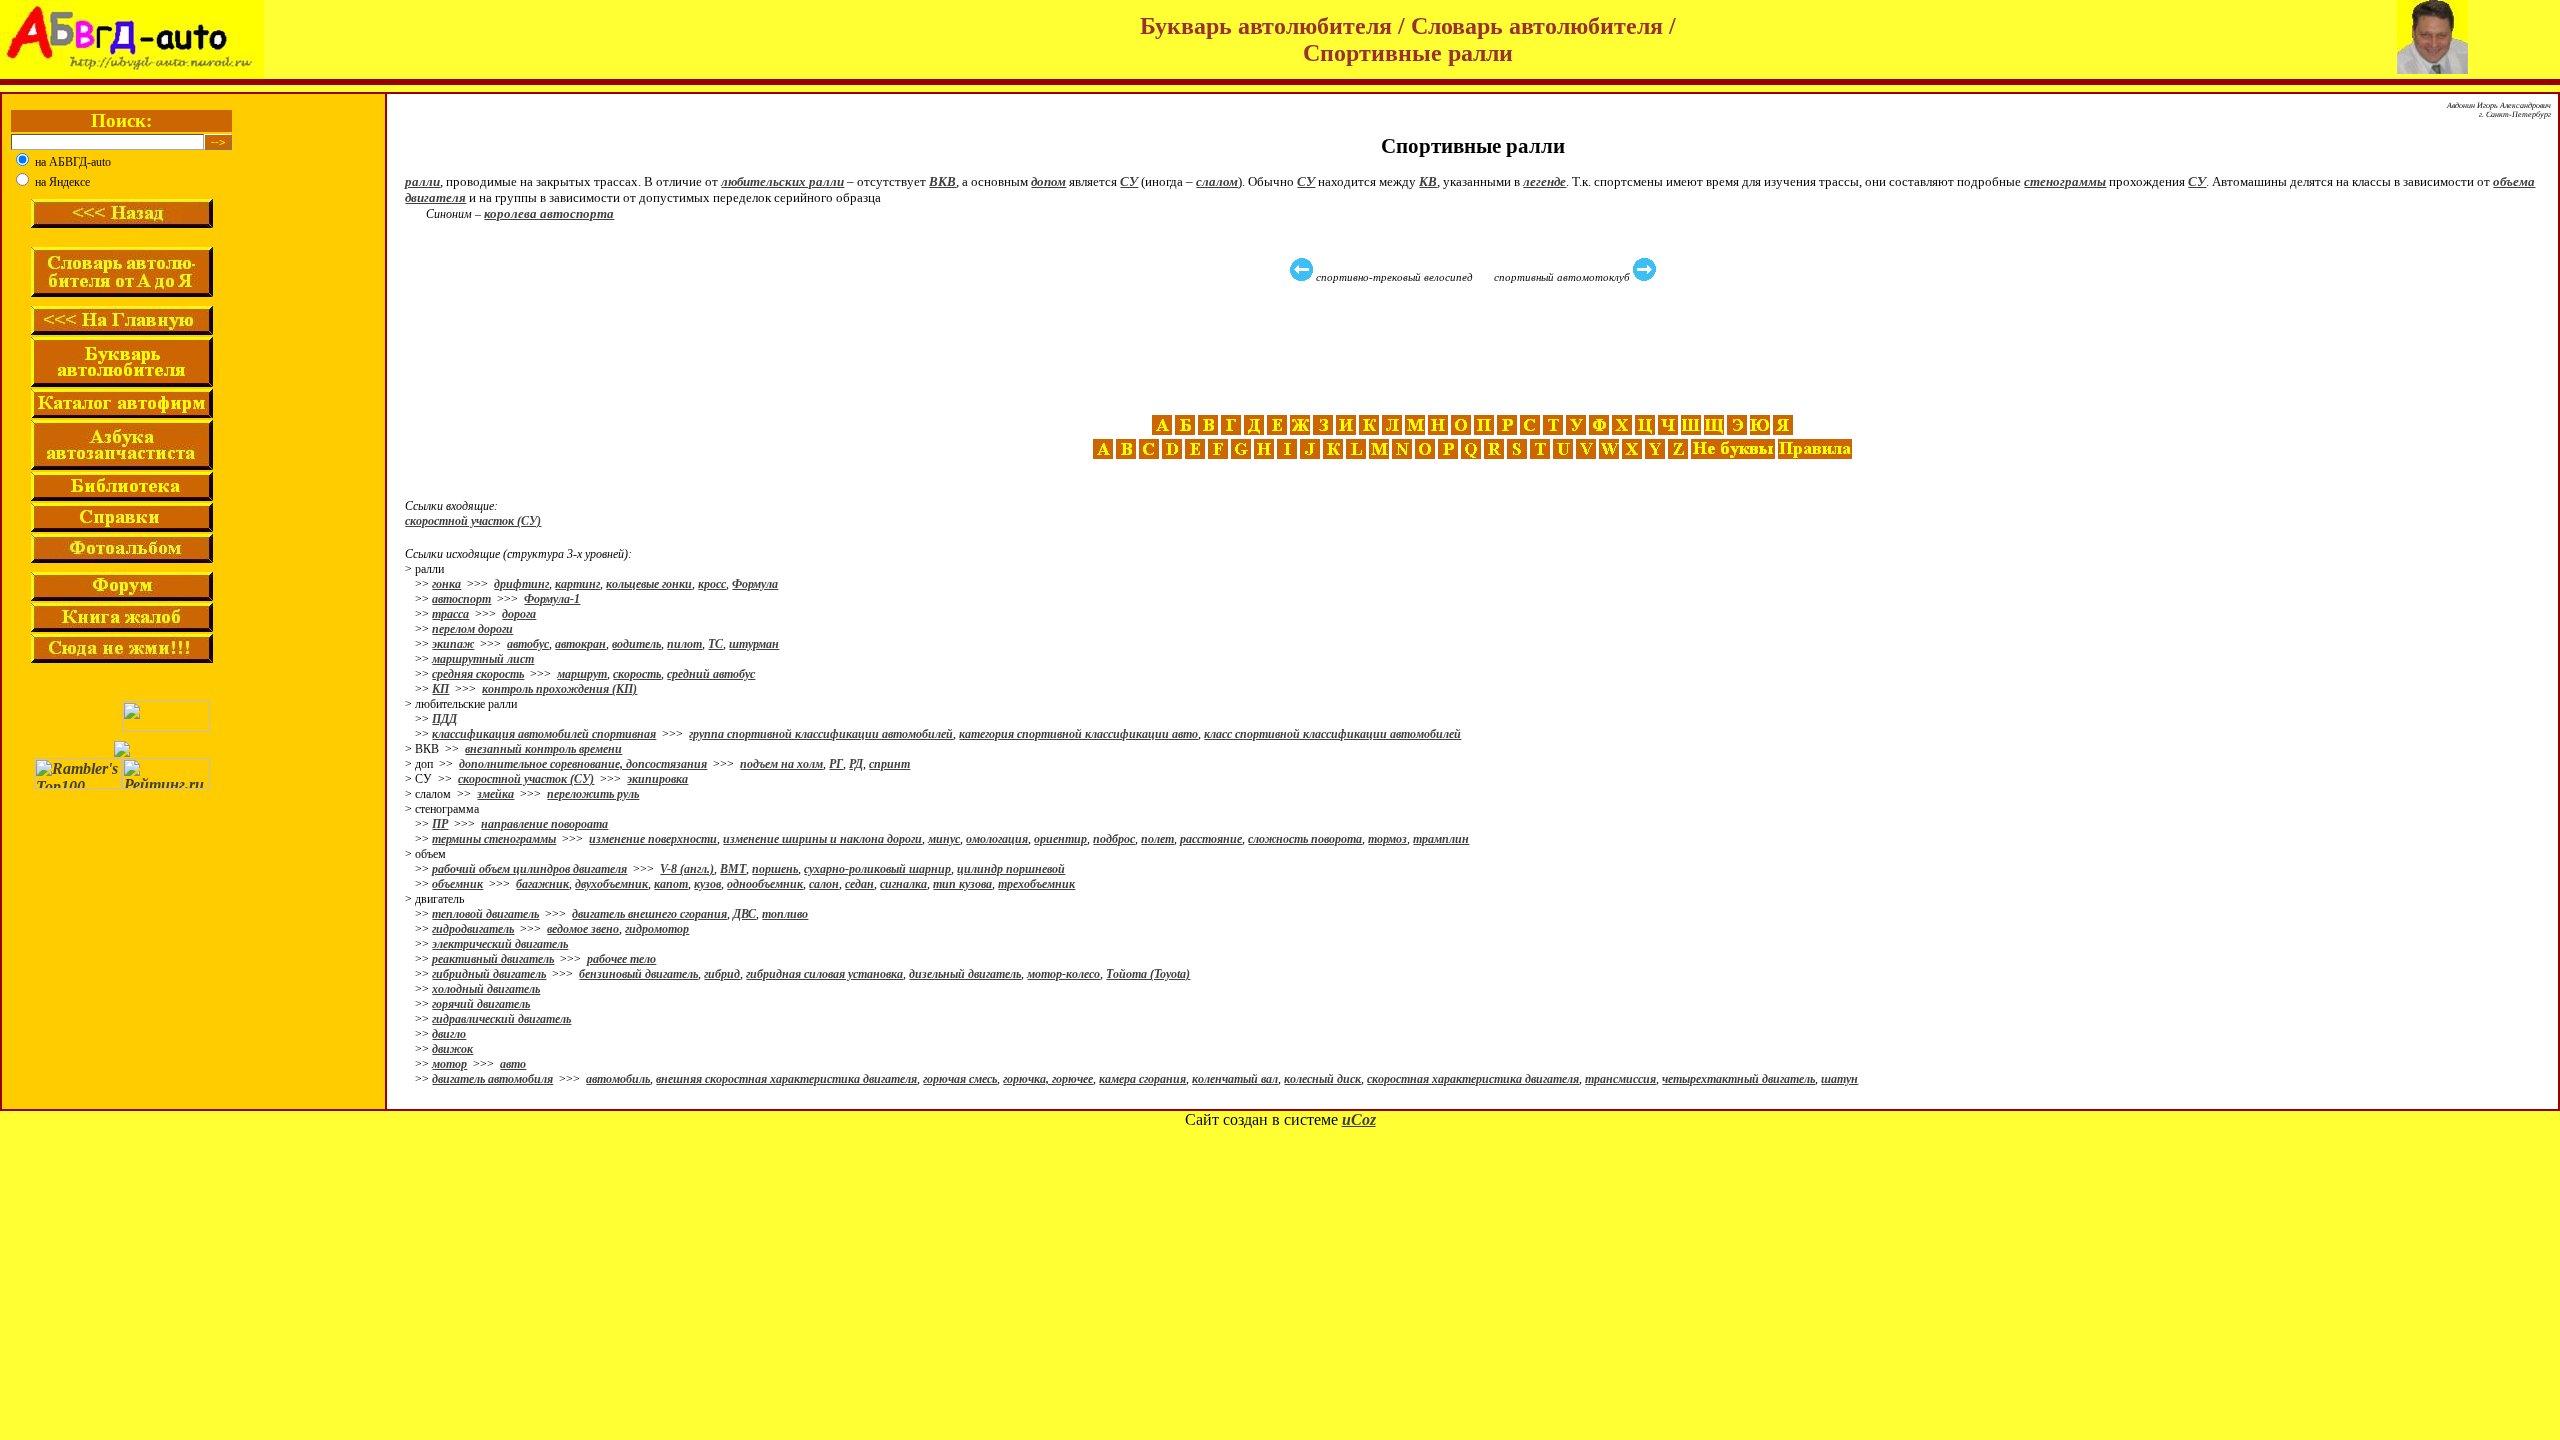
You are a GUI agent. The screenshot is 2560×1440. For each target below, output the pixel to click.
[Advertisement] (1475, 349)
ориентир (1060, 839)
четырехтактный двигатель (1738, 1079)
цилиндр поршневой (1011, 869)
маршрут (582, 674)
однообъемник (765, 884)
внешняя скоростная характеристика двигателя (786, 1079)
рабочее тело (621, 959)
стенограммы (2065, 181)
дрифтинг (521, 584)
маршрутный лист (483, 659)
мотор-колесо (1063, 974)
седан (859, 884)
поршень (775, 869)
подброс (1114, 839)
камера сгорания (1142, 1079)
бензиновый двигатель (638, 974)
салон (824, 884)
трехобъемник (1036, 884)
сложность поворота (1305, 839)
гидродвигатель (473, 929)
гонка (446, 584)
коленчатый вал (1235, 1079)
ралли (422, 181)
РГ (836, 764)
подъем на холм (781, 764)
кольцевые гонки (649, 584)
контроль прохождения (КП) (559, 689)
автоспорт (461, 599)
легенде (1544, 181)
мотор (449, 1064)
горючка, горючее (1048, 1079)
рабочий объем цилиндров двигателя (529, 869)
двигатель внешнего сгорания (649, 914)
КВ (1428, 181)
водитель (636, 644)
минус (944, 839)
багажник (542, 884)
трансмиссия (1620, 1079)
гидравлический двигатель (501, 1019)
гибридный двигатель (489, 974)
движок (452, 1049)
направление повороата (544, 824)
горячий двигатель (481, 1004)
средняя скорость (478, 674)
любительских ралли (782, 181)
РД (856, 764)
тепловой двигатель (485, 914)
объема (2514, 181)
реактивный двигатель (493, 959)
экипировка (657, 779)
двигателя (435, 197)
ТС (715, 644)
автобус (528, 644)
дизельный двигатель (965, 974)
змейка (495, 794)
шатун (1839, 1079)
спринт (889, 764)
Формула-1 (552, 599)
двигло (449, 1034)
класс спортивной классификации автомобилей (1332, 734)
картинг (577, 584)
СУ (1129, 181)
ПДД (444, 719)
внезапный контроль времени (543, 749)
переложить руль (593, 794)
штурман (754, 644)
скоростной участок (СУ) (473, 521)
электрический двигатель (500, 944)
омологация (997, 839)
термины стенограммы (494, 839)
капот (671, 884)
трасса (450, 614)
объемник (457, 884)
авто (513, 1064)
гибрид (722, 974)
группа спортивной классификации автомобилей (821, 734)
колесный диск (1322, 1079)
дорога (519, 614)
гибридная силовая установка (824, 974)
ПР (440, 824)
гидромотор (657, 929)
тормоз (1387, 839)
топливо (785, 914)
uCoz (1359, 1119)
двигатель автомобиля (492, 1079)
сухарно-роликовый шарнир (877, 869)
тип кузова (962, 884)
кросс (712, 584)
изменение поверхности (653, 839)
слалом (1217, 181)
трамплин (1441, 839)
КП (440, 689)
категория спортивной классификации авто (1078, 734)
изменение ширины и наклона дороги (822, 839)
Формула (755, 584)
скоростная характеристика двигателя (1473, 1079)
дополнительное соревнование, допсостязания (583, 764)
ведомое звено (583, 929)
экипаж (453, 644)
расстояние (1211, 839)
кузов (707, 884)
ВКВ (942, 181)
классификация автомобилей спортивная (544, 734)
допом (1048, 181)
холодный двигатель (486, 989)
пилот (684, 644)
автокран (580, 644)
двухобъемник (611, 884)
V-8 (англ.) (687, 869)
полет (1157, 839)
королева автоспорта (549, 213)
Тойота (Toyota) (1148, 974)
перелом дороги (472, 629)
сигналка (903, 884)
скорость (637, 674)
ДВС (744, 914)
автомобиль (618, 1079)
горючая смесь (960, 1079)
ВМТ (733, 869)
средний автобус (711, 674)
